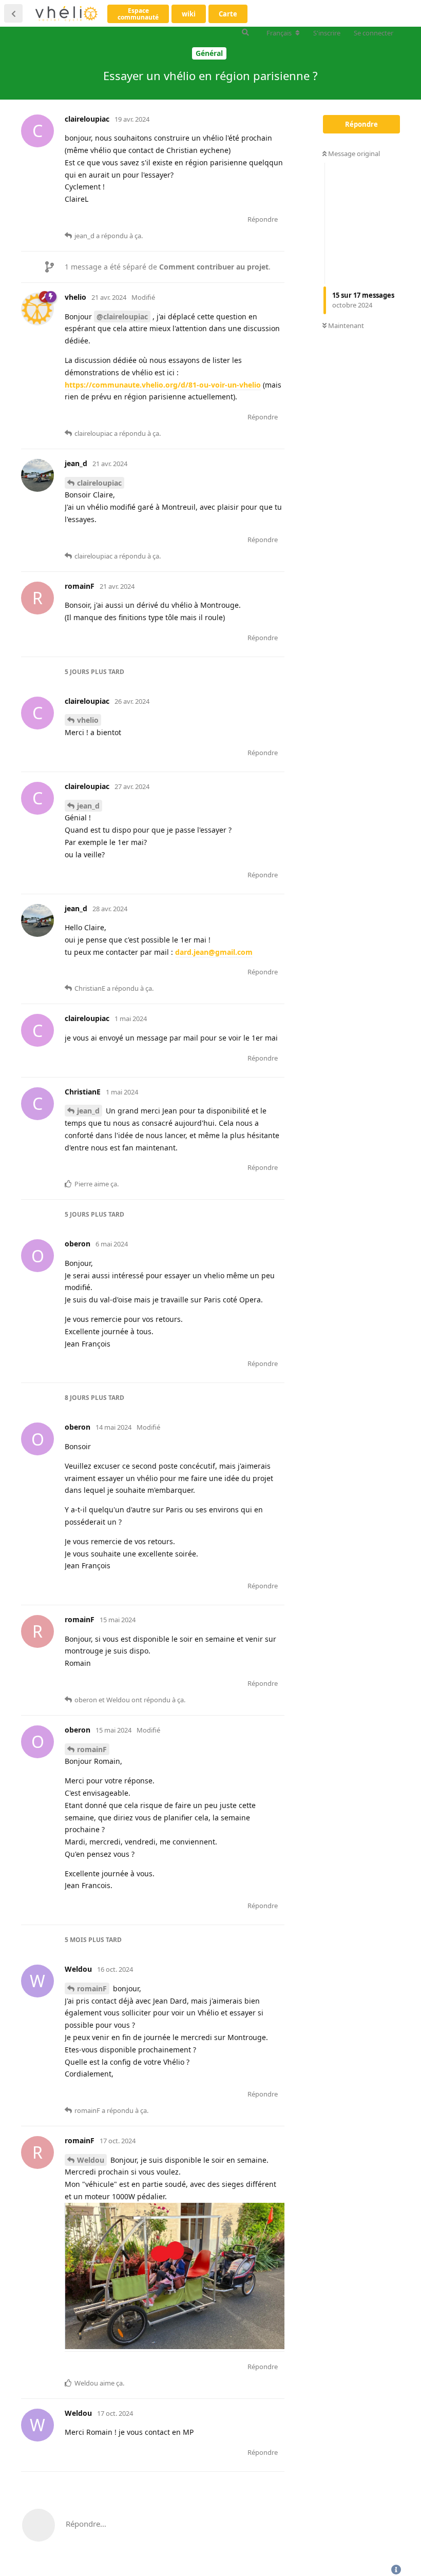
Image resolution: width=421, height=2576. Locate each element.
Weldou (91, 2160)
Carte (228, 14)
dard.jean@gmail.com (214, 952)
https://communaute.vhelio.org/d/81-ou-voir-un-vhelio (163, 385)
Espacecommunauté (138, 14)
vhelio (88, 720)
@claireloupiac (122, 316)
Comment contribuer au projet (214, 267)
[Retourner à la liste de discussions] (13, 13)
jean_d (88, 806)
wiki (189, 14)
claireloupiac (99, 483)
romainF (92, 1749)
